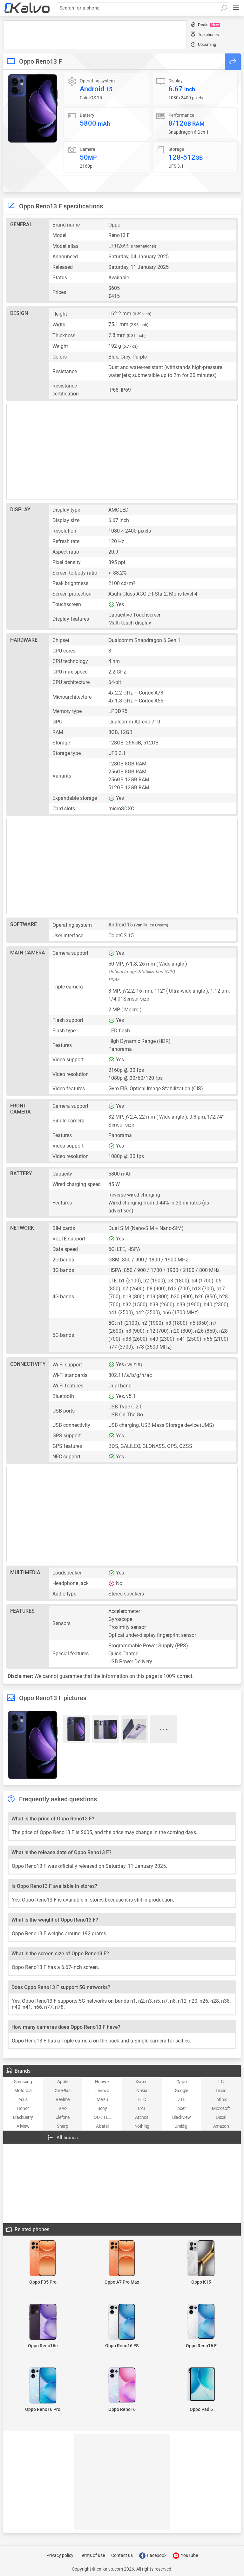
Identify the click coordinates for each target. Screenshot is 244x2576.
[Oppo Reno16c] (43, 2322)
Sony (102, 2108)
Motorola (23, 2091)
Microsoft (221, 2108)
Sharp (62, 2126)
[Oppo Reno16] (122, 2385)
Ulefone (63, 2117)
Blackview (181, 2117)
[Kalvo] (27, 8)
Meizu (102, 2099)
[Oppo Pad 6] (201, 2385)
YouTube (189, 2555)
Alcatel (102, 2126)
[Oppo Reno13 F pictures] (33, 108)
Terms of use (92, 2555)
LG (221, 2082)
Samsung (23, 2082)
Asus (23, 2099)
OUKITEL (102, 2117)
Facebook (156, 2555)
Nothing (142, 2126)
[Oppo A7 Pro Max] (122, 2259)
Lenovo (102, 2091)
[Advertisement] (95, 35)
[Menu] (236, 8)
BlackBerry (23, 2117)
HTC (142, 2099)
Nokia (142, 2091)
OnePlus (62, 2091)
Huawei (102, 2082)
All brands (67, 2138)
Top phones (208, 35)
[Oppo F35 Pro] (43, 2259)
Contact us (122, 2555)
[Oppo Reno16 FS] (122, 2322)
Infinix (221, 2099)
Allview (23, 2126)
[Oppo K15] (201, 2259)
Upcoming (207, 44)
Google (181, 2091)
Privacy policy (60, 2555)
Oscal (221, 2117)
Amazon (221, 2126)
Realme (63, 2099)
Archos (142, 2117)
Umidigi (181, 2126)
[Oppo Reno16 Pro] (43, 2386)
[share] (233, 62)
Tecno (221, 2091)
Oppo (181, 2082)
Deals (208, 25)
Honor (23, 2108)
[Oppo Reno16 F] (201, 2322)
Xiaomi (142, 2082)
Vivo (62, 2108)
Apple (62, 2082)
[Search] (224, 8)
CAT (142, 2108)
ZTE (182, 2099)
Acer (181, 2108)
